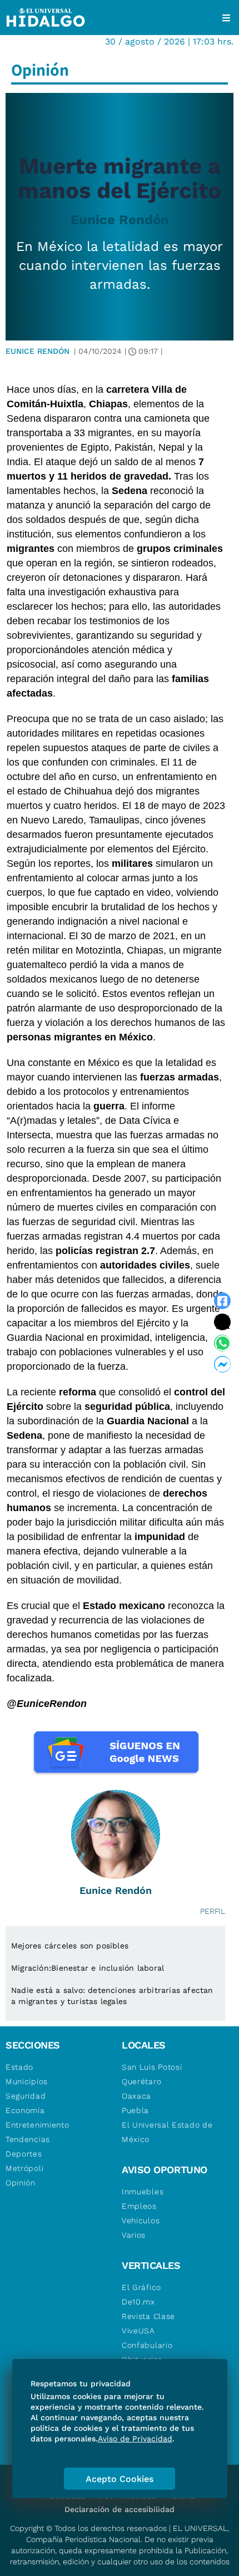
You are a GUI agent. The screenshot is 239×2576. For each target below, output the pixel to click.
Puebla (135, 2110)
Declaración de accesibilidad (120, 2509)
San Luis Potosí (152, 2067)
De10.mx (138, 2302)
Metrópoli (24, 2168)
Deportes (24, 2154)
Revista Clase (148, 2316)
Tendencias (28, 2139)
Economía (25, 2110)
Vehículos (141, 2220)
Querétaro (141, 2081)
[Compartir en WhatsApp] (222, 1343)
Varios (134, 2235)
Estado (19, 2067)
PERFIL (213, 1911)
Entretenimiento (38, 2125)
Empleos (139, 2206)
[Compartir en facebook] (222, 1301)
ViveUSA (138, 2331)
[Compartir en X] (222, 1322)
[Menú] (226, 18)
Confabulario (147, 2345)
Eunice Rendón (120, 220)
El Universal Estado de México (167, 2132)
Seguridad (26, 2096)
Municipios (27, 2081)
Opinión (21, 2183)
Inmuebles (143, 2192)
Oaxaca (136, 2096)
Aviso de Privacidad (135, 2439)
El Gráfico (141, 2287)
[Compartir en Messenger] (222, 1364)
